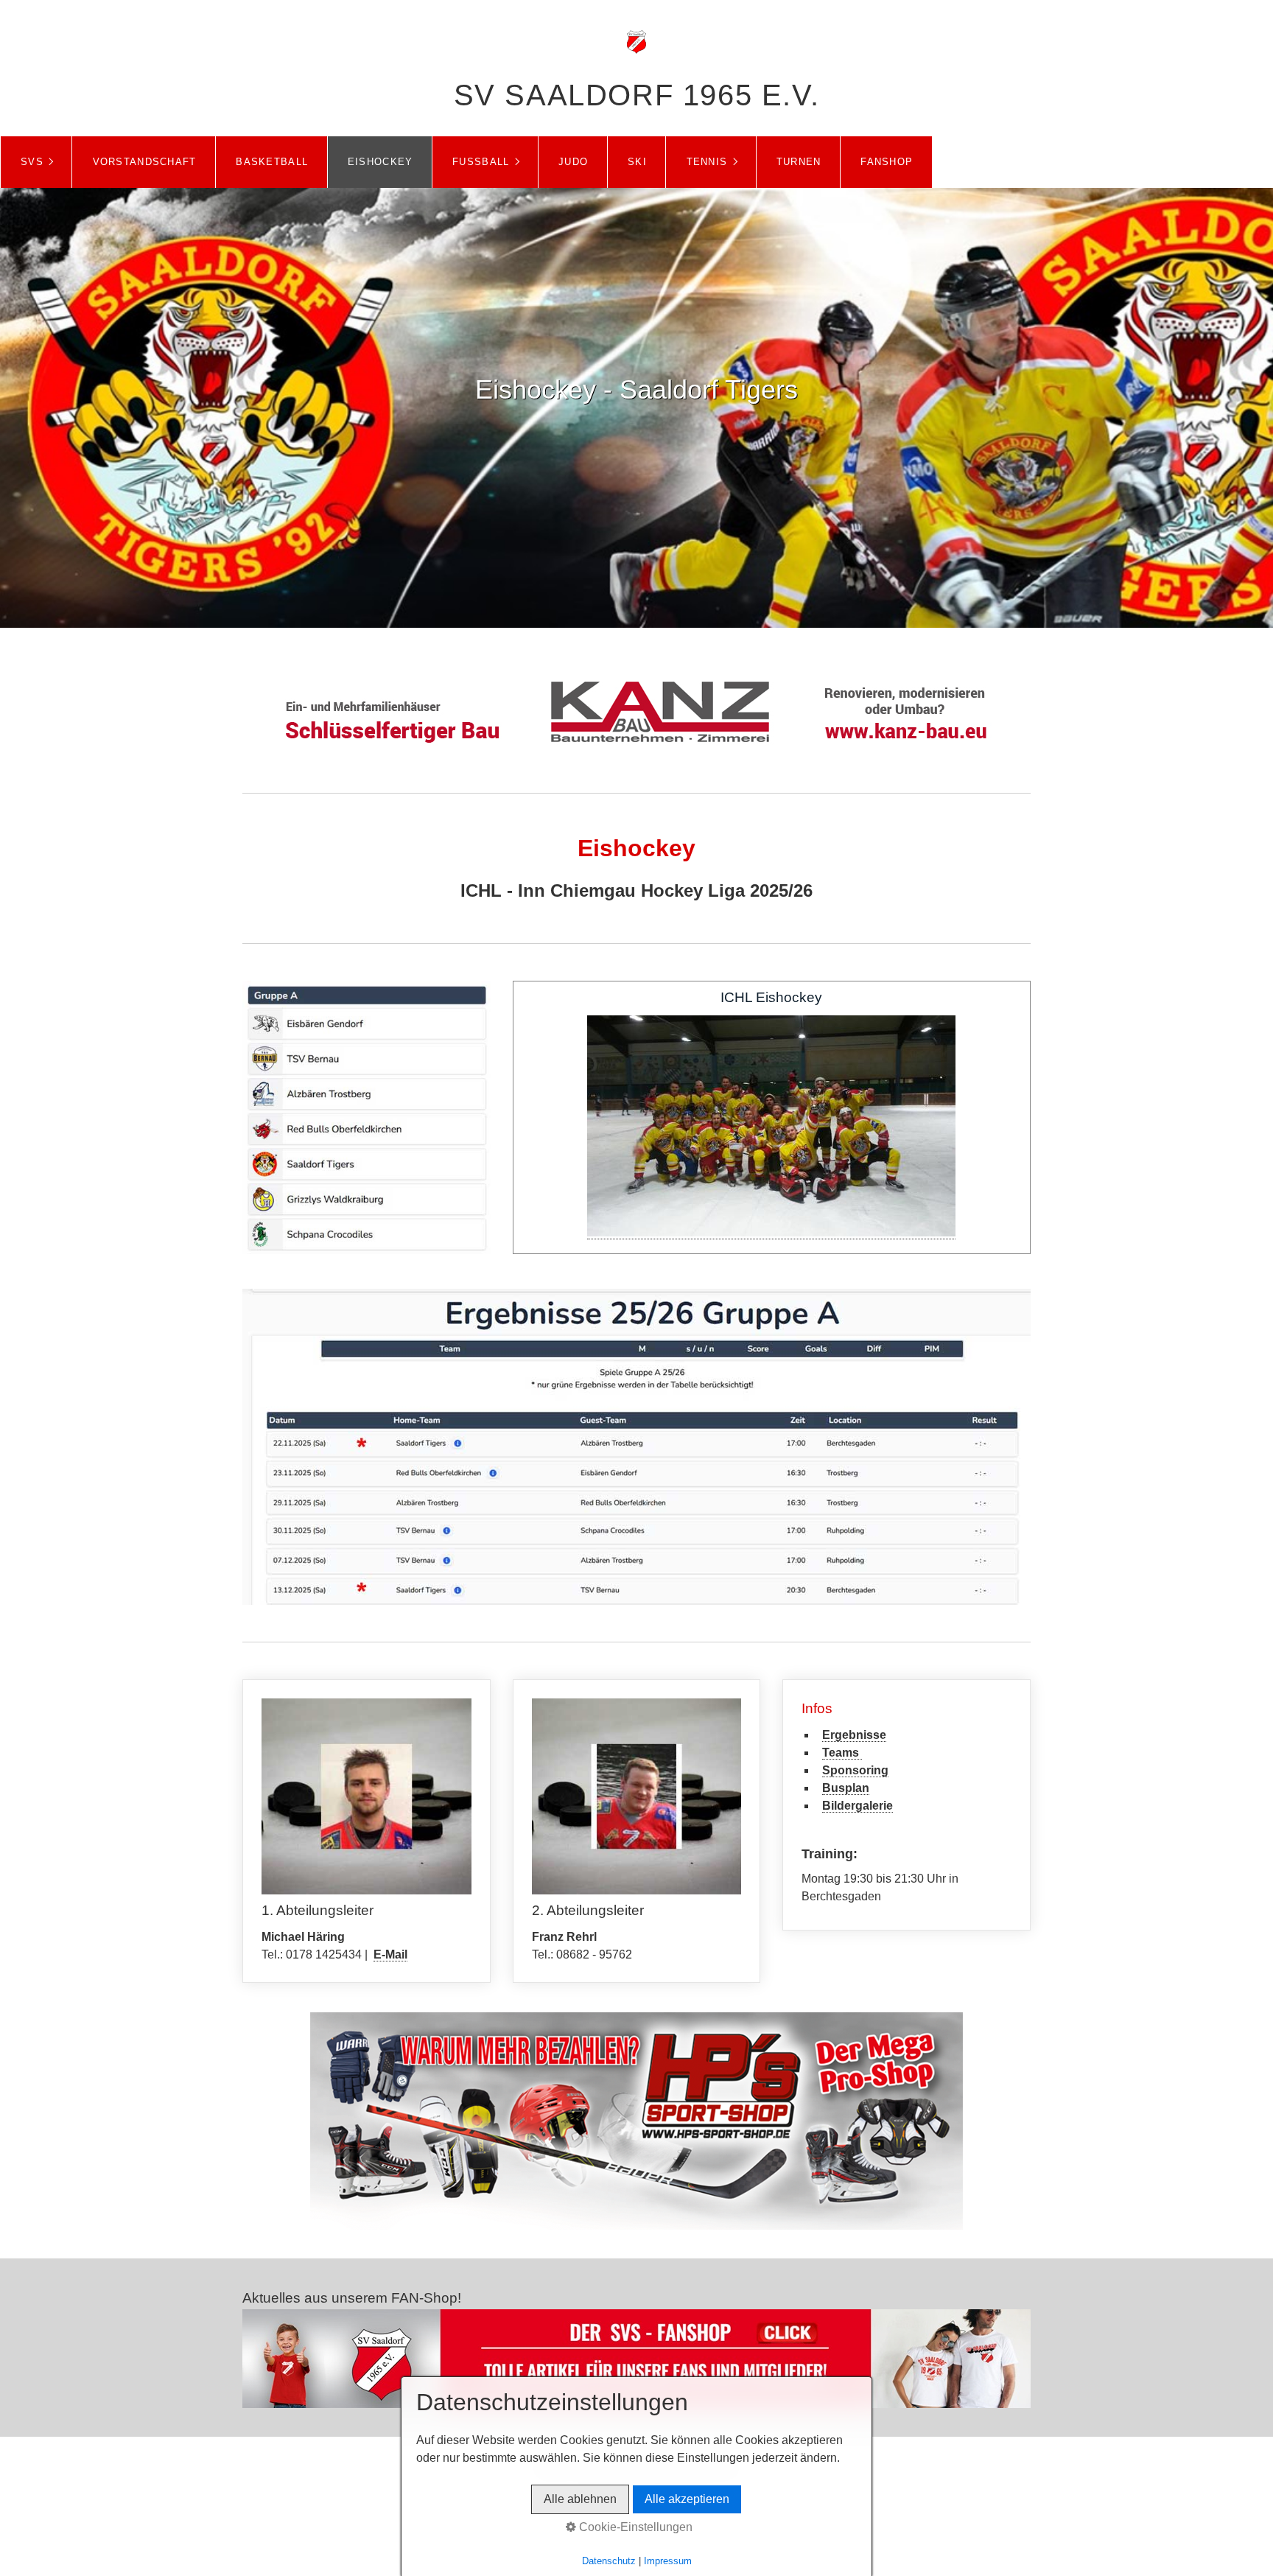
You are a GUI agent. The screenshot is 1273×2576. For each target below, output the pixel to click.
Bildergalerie (858, 1806)
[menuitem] (36, 162)
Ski (637, 162)
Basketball (272, 162)
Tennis (707, 162)
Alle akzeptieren (687, 2499)
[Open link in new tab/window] (367, 1117)
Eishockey (381, 162)
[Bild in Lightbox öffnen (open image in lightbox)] (636, 1447)
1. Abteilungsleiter (367, 1831)
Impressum (668, 2561)
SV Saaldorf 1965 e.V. (637, 95)
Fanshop (887, 162)
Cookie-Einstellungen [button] (634, 2527)
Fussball (481, 162)
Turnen (799, 162)
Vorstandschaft (145, 162)
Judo (573, 162)
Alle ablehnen (580, 2499)
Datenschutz (609, 2561)
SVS (32, 162)
